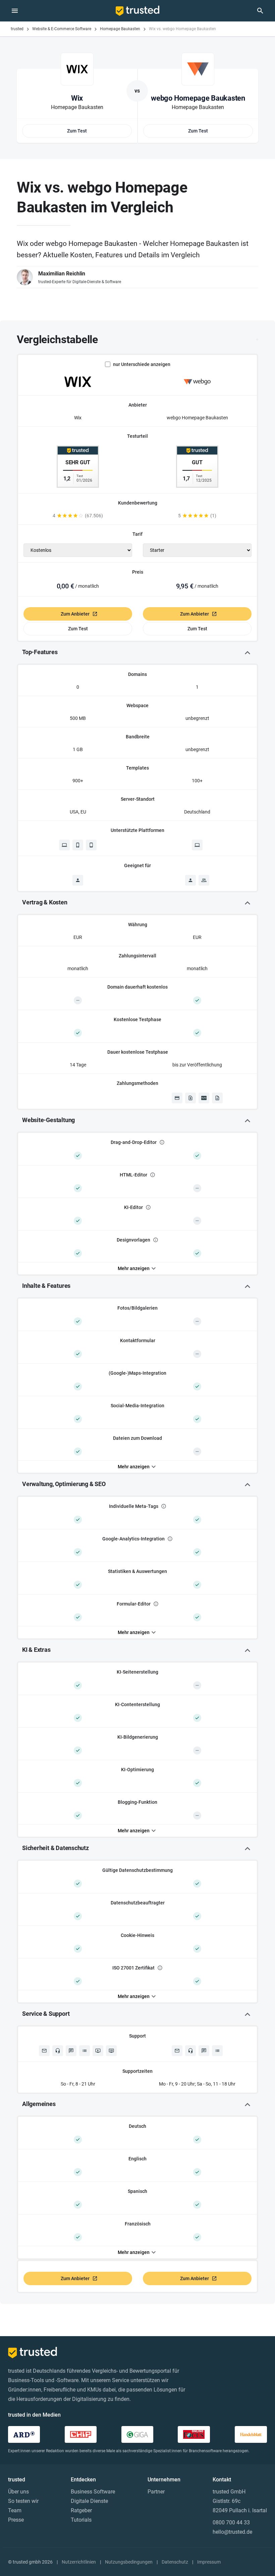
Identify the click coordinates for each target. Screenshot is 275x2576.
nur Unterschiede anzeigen (142, 364)
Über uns (18, 2492)
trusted (17, 29)
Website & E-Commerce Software (62, 29)
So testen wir (23, 2501)
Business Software (93, 2492)
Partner (156, 2492)
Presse (16, 2520)
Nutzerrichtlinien (79, 2562)
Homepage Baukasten (120, 29)
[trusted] (137, 11)
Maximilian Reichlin (62, 274)
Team (15, 2510)
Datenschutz (175, 2562)
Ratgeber (81, 2510)
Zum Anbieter (75, 614)
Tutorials (81, 2520)
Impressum (209, 2562)
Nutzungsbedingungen (129, 2562)
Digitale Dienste (89, 2501)
